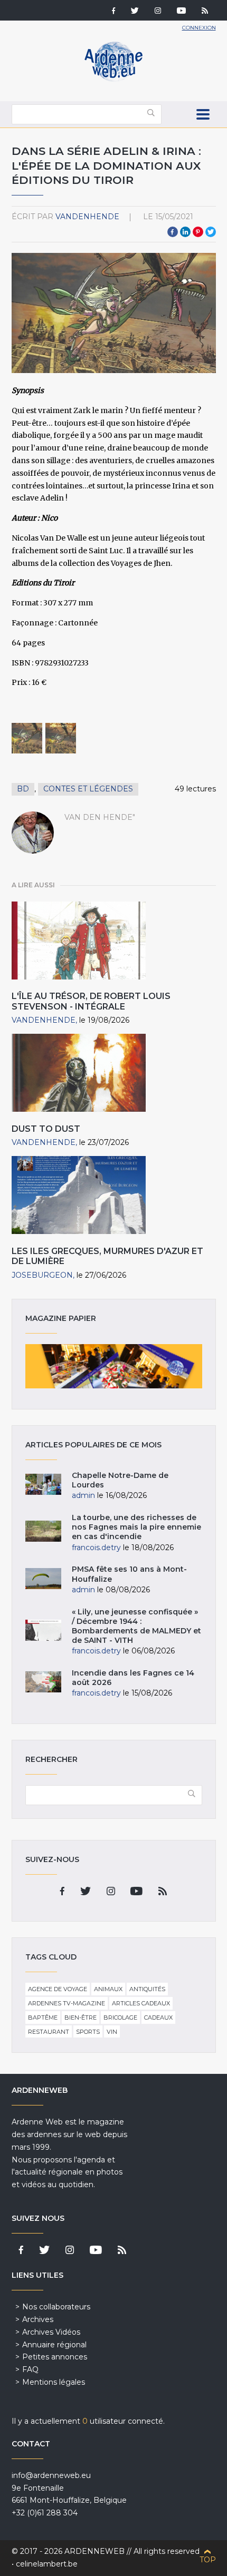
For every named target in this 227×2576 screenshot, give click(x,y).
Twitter (211, 232)
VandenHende (87, 217)
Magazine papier (114, 1366)
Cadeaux (158, 2017)
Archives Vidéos (51, 2332)
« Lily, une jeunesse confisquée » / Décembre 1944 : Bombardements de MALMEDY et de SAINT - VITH (136, 1626)
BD (23, 789)
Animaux (108, 1989)
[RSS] (205, 12)
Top (208, 2560)
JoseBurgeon (42, 1275)
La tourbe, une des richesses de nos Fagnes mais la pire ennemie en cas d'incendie (136, 1527)
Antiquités (147, 1989)
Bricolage (120, 2017)
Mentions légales (54, 2382)
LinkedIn (185, 232)
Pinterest (198, 232)
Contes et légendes (88, 789)
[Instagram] (158, 12)
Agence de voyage (58, 1989)
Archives (38, 2319)
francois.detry (96, 1547)
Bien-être (81, 2017)
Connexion (199, 28)
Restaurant (49, 2032)
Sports (88, 2032)
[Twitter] (135, 12)
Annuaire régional (54, 2345)
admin (83, 1495)
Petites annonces (55, 2357)
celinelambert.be (47, 2564)
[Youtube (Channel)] (181, 12)
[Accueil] (113, 79)
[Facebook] (113, 12)
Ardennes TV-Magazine (67, 2003)
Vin (112, 2032)
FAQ (30, 2369)
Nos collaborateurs (56, 2307)
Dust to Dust (46, 1129)
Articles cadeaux (141, 2003)
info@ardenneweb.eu (51, 2475)
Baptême (43, 2017)
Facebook (173, 232)
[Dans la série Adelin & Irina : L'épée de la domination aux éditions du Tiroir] (27, 738)
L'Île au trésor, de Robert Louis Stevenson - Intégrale (91, 1001)
